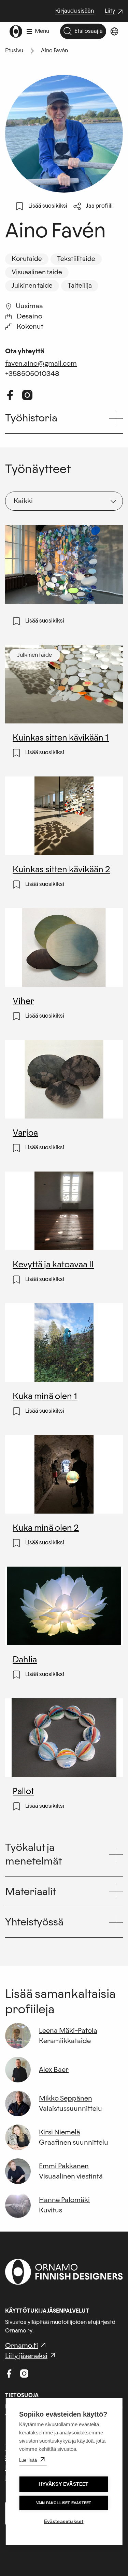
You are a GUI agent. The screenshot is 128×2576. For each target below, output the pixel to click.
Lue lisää (28, 2460)
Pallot (24, 1792)
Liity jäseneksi (26, 2356)
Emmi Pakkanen (64, 2166)
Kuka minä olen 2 (46, 1529)
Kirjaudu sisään (75, 11)
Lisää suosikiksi (48, 206)
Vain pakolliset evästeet (64, 2503)
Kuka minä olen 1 (45, 1397)
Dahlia (25, 1661)
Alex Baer (54, 2070)
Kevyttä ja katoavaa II (53, 1266)
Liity (115, 12)
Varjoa (25, 1134)
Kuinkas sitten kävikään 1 (61, 739)
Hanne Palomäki (64, 2200)
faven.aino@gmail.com (41, 364)
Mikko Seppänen (66, 2098)
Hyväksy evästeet (63, 2484)
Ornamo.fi (22, 2346)
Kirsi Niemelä (60, 2132)
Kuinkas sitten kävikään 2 (61, 871)
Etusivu (14, 51)
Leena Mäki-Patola (68, 2031)
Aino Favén (54, 51)
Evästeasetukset (64, 2521)
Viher (24, 1002)
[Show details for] (13, 612)
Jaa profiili (99, 206)
